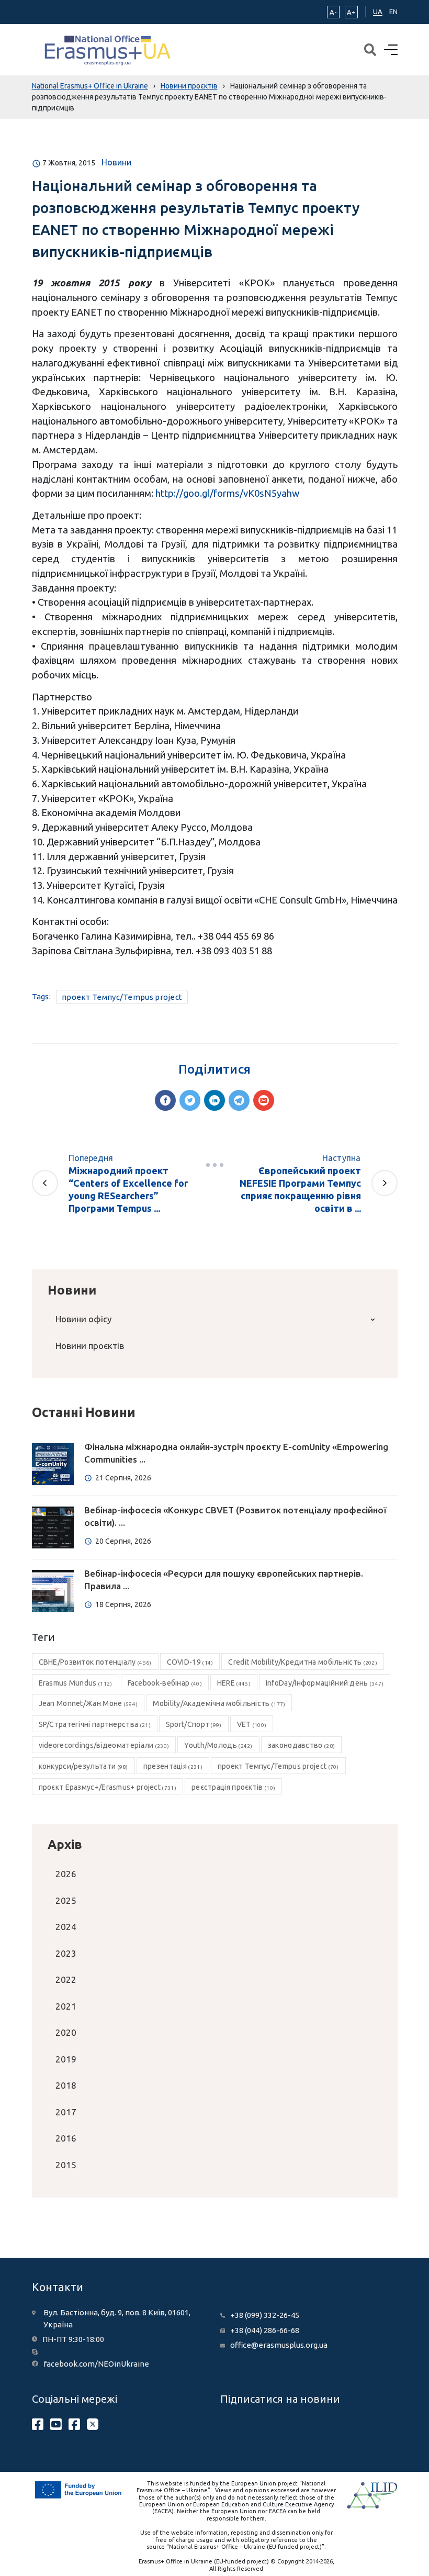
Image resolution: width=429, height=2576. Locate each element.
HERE (234, 1683)
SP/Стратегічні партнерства (95, 1724)
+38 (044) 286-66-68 (265, 2330)
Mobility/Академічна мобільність (219, 1703)
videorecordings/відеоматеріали (104, 1745)
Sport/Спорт (194, 1724)
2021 (66, 2006)
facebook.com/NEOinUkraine (96, 2364)
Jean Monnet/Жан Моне (88, 1703)
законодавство (301, 1745)
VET (252, 1724)
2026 (66, 1874)
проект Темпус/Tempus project (122, 997)
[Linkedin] (214, 1100)
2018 (66, 2085)
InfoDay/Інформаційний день (325, 1683)
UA (378, 12)
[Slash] (214, 1165)
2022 (66, 1980)
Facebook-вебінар (165, 1683)
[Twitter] (190, 1100)
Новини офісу (83, 1319)
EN (393, 12)
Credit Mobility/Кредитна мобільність (303, 1662)
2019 (66, 2059)
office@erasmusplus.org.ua (279, 2345)
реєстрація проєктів (233, 1787)
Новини (116, 162)
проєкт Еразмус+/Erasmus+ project (108, 1787)
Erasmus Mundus (76, 1683)
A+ (351, 12)
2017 (66, 2112)
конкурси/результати (83, 1766)
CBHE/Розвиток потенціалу (95, 1662)
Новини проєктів (90, 1346)
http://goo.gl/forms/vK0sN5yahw (227, 493)
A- (333, 12)
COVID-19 (190, 1662)
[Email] (264, 1100)
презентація (173, 1766)
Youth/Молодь (218, 1745)
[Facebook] (165, 1100)
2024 (66, 1927)
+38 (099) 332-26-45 (265, 2315)
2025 (66, 1900)
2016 (66, 2138)
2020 (66, 2032)
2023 (66, 1953)
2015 (66, 2165)
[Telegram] (239, 1100)
